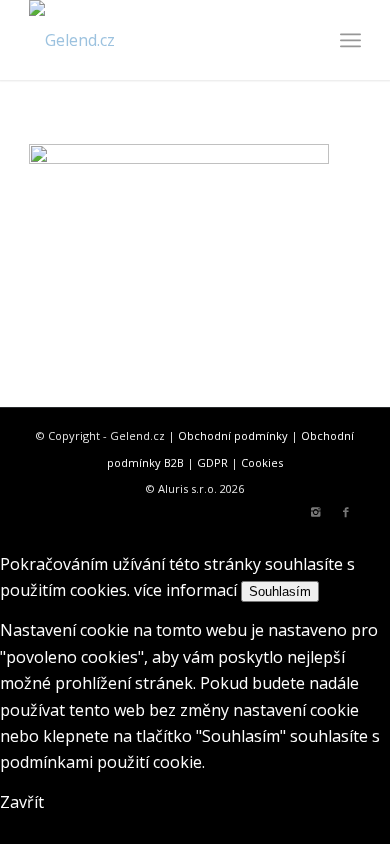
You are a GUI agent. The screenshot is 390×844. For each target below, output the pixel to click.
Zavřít (22, 802)
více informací (185, 590)
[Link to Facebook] (346, 512)
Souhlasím (280, 591)
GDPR (212, 462)
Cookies (262, 462)
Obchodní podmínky (233, 435)
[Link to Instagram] (316, 512)
